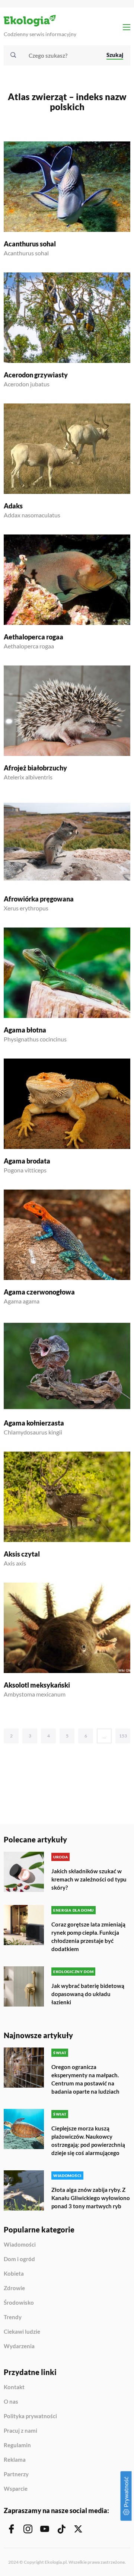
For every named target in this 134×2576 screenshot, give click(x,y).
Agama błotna (25, 1030)
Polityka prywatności (30, 2416)
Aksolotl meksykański (37, 1685)
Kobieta (14, 2274)
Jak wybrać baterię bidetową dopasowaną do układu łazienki (88, 1994)
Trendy (13, 2317)
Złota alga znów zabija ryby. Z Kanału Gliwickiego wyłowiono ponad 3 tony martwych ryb (91, 2198)
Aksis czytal (22, 1554)
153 (123, 1736)
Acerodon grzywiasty (36, 375)
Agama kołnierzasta (34, 1423)
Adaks (13, 506)
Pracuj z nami (20, 2431)
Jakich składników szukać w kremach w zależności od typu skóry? (89, 1879)
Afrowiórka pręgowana (39, 899)
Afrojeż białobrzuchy (35, 768)
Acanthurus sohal (30, 244)
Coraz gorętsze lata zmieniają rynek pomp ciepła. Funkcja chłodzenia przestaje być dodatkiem (88, 1937)
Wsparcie (16, 2489)
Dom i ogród (19, 2259)
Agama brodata (27, 1161)
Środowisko (19, 2303)
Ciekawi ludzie (22, 2332)
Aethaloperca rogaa (33, 637)
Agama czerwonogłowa (39, 1292)
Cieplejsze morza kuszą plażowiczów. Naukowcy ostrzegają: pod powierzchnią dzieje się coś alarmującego (88, 2141)
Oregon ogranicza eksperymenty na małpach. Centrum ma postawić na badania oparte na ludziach (85, 2079)
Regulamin (17, 2445)
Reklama (15, 2460)
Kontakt (14, 2387)
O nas (11, 2402)
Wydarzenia (19, 2346)
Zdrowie (14, 2288)
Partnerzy (16, 2474)
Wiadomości (20, 2245)
